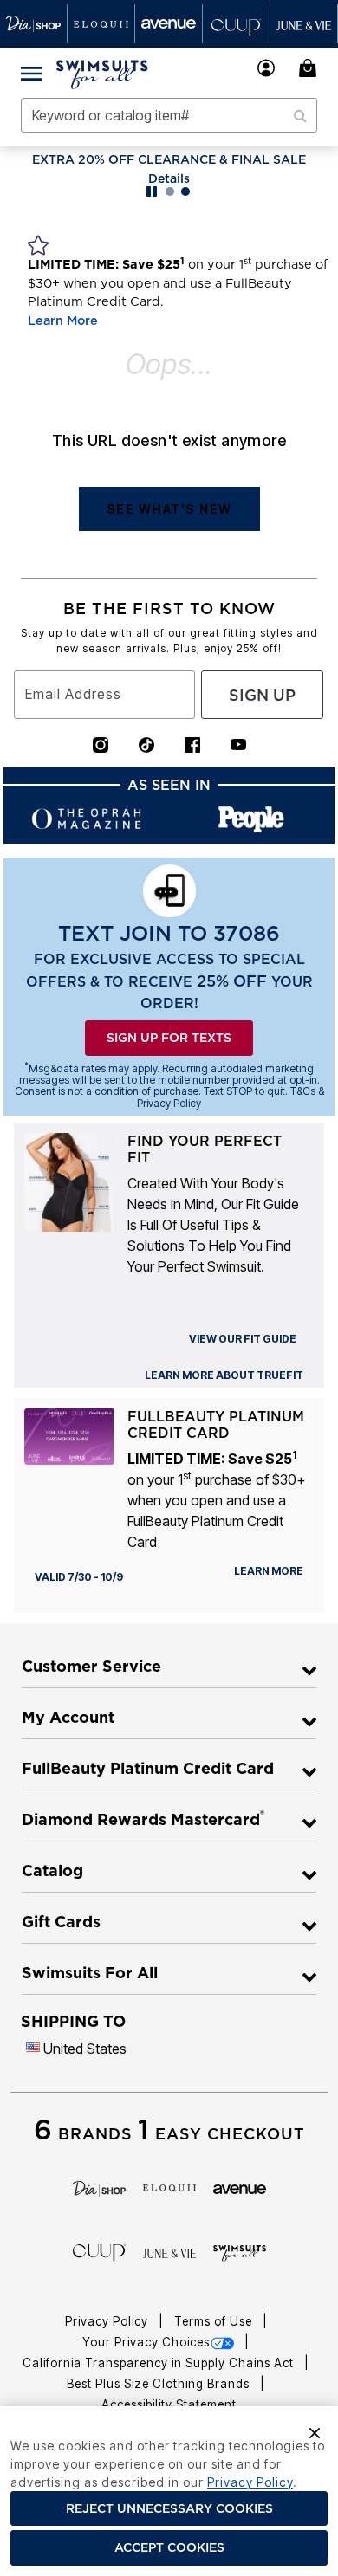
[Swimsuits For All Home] (102, 73)
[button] (266, 68)
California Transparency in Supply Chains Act (160, 2363)
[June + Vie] (169, 2252)
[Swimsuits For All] (240, 2252)
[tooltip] (34, 24)
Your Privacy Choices (146, 2342)
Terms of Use (215, 2321)
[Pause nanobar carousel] (152, 191)
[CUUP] (99, 2252)
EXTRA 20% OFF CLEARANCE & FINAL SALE (169, 159)
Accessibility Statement (169, 2404)
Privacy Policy (108, 2321)
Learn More (63, 320)
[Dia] (99, 2188)
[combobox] (169, 115)
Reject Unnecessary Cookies (169, 2508)
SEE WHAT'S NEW (169, 509)
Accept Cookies (169, 2547)
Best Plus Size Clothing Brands (160, 2384)
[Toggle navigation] (31, 73)
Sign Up (262, 695)
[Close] (315, 2431)
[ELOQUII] (169, 2186)
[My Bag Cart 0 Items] (310, 68)
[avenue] (240, 2188)
